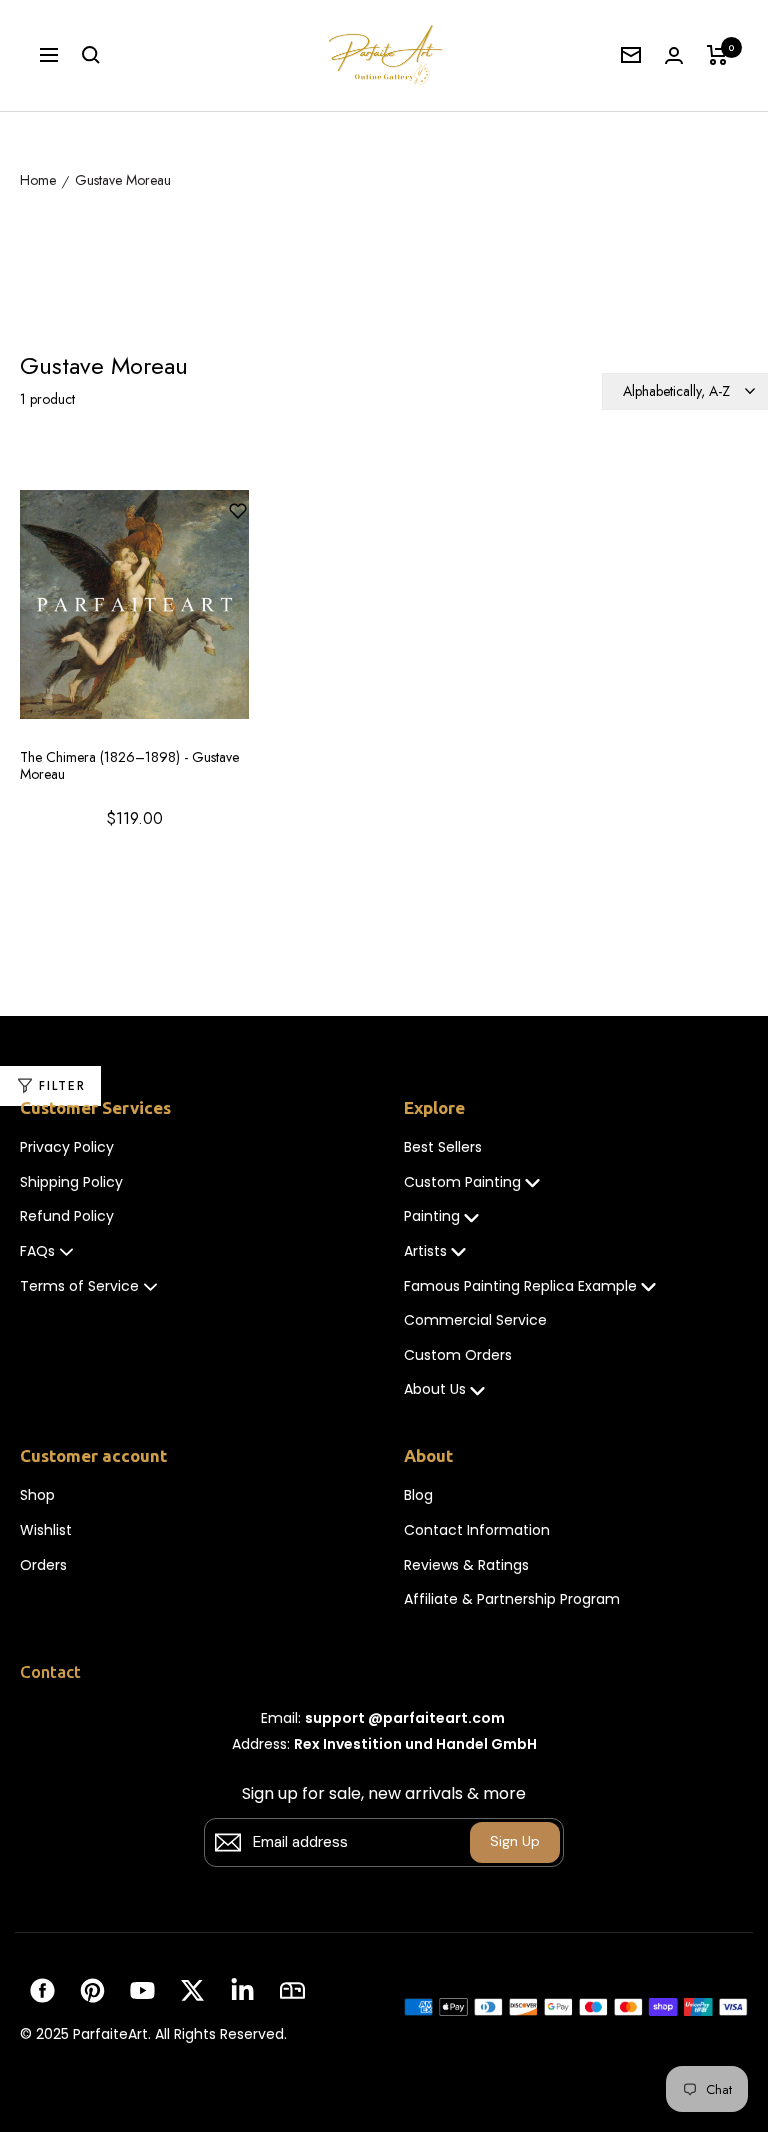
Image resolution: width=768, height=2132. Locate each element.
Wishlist (46, 1530)
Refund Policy (67, 1216)
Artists (425, 1251)
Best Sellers (443, 1147)
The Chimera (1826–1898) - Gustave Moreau (129, 766)
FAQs (37, 1251)
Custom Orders (458, 1355)
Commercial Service (475, 1320)
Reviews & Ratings (466, 1565)
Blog (418, 1495)
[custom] (42, 1990)
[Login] (674, 55)
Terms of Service (79, 1286)
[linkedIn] (242, 1990)
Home (38, 181)
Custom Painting (462, 1182)
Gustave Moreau (123, 181)
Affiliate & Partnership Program (512, 1599)
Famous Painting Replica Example (520, 1286)
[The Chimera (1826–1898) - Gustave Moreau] (134, 614)
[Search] (91, 55)
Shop (37, 1495)
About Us (435, 1389)
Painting (432, 1216)
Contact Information (477, 1530)
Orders (43, 1565)
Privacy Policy (67, 1147)
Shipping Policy (71, 1182)
